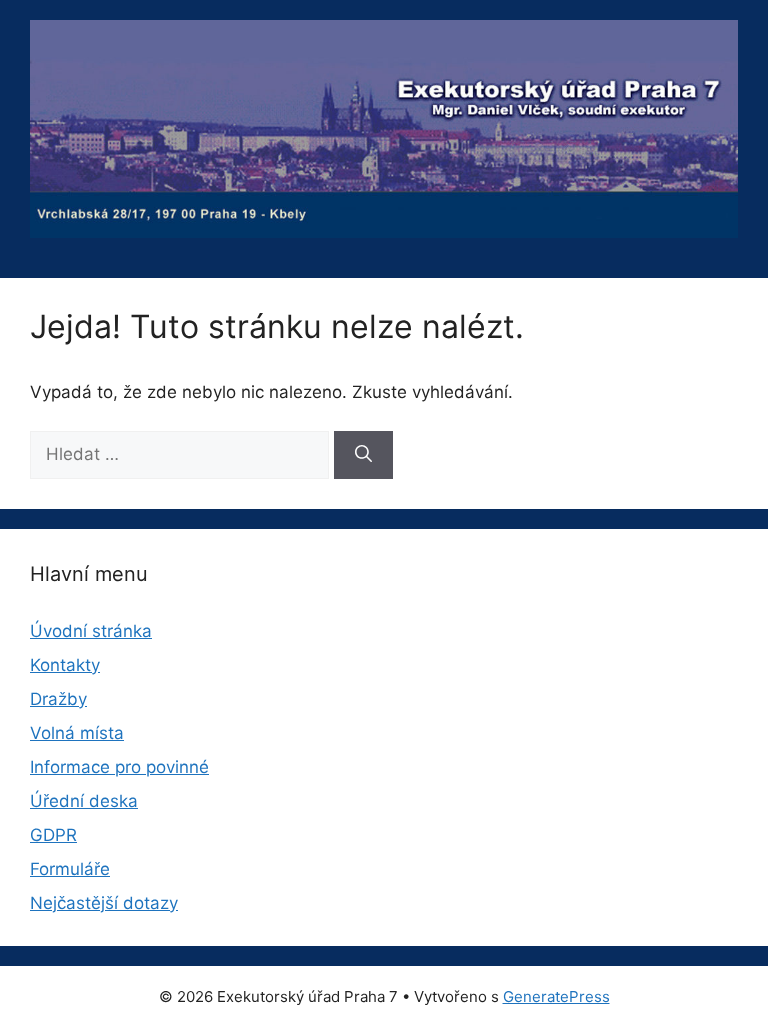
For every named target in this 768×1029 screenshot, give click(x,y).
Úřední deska (84, 801)
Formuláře (70, 869)
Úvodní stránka (91, 631)
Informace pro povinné (119, 767)
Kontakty (65, 665)
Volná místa (77, 733)
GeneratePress (556, 996)
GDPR (53, 835)
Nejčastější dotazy (104, 903)
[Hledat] (363, 455)
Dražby (58, 699)
